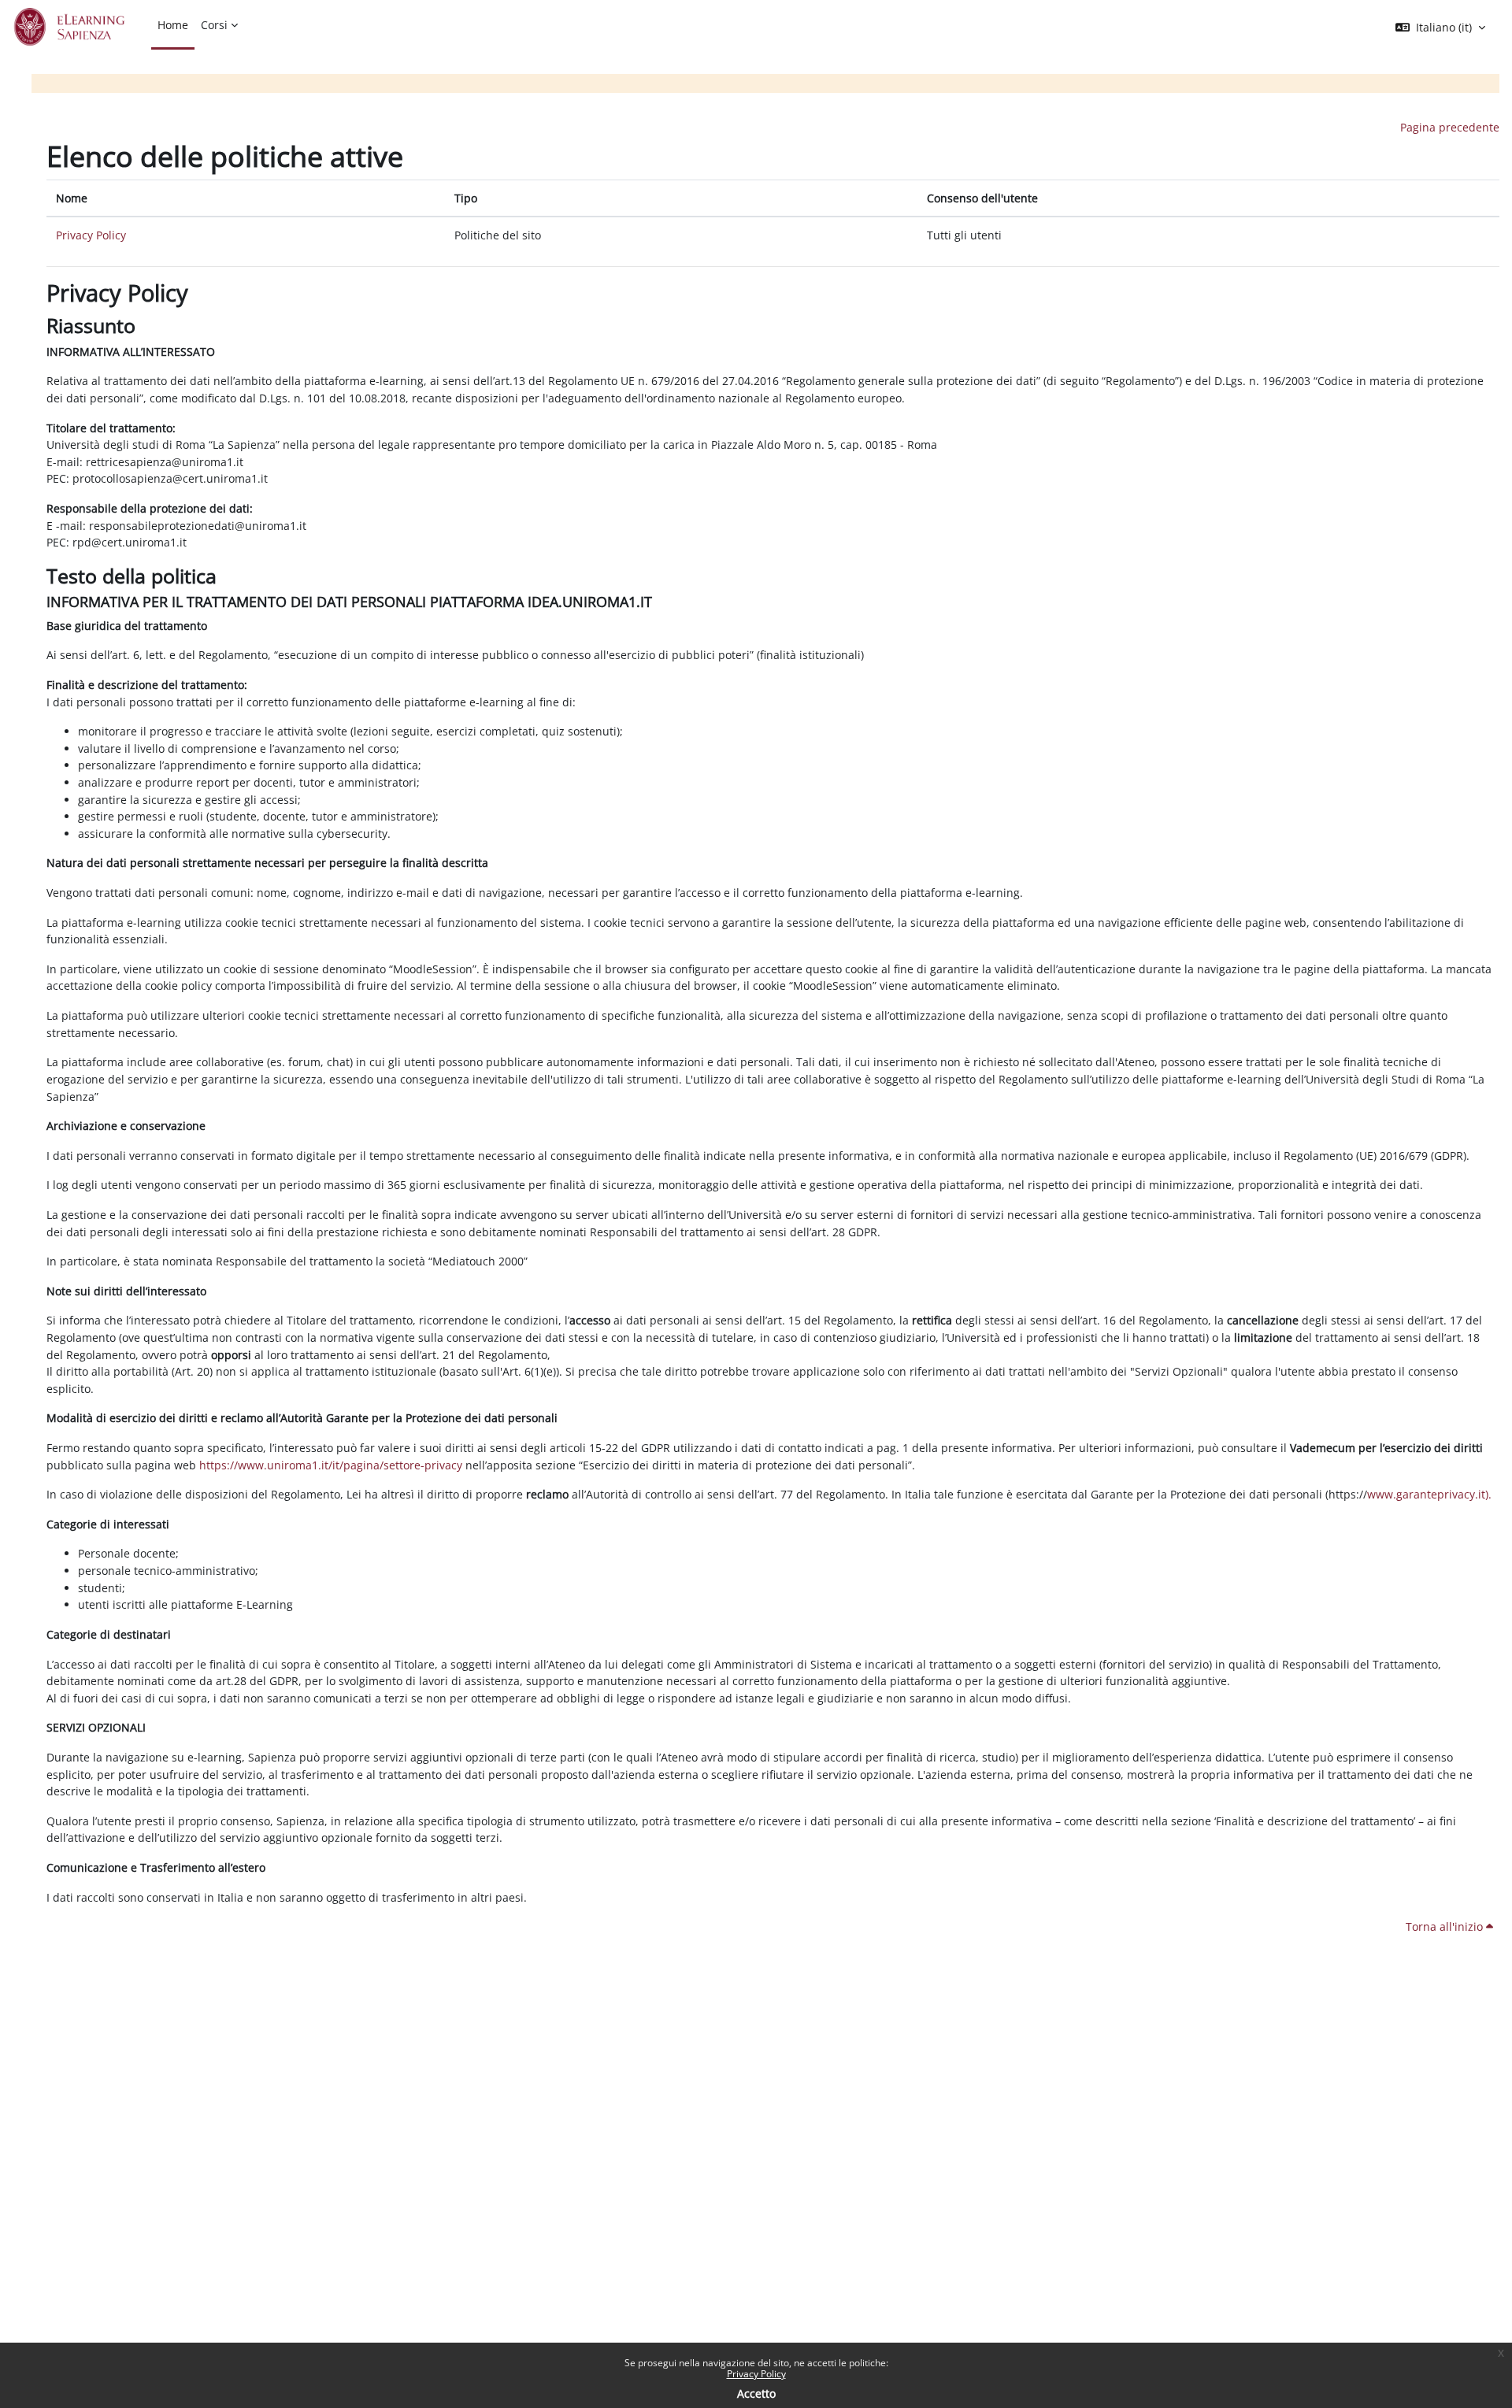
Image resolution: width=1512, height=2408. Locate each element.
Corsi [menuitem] (214, 25)
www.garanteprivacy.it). (1429, 1494)
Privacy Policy (756, 2374)
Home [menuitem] (173, 25)
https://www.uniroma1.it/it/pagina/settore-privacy (331, 1465)
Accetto (756, 2393)
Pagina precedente (1450, 127)
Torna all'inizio (1446, 1926)
